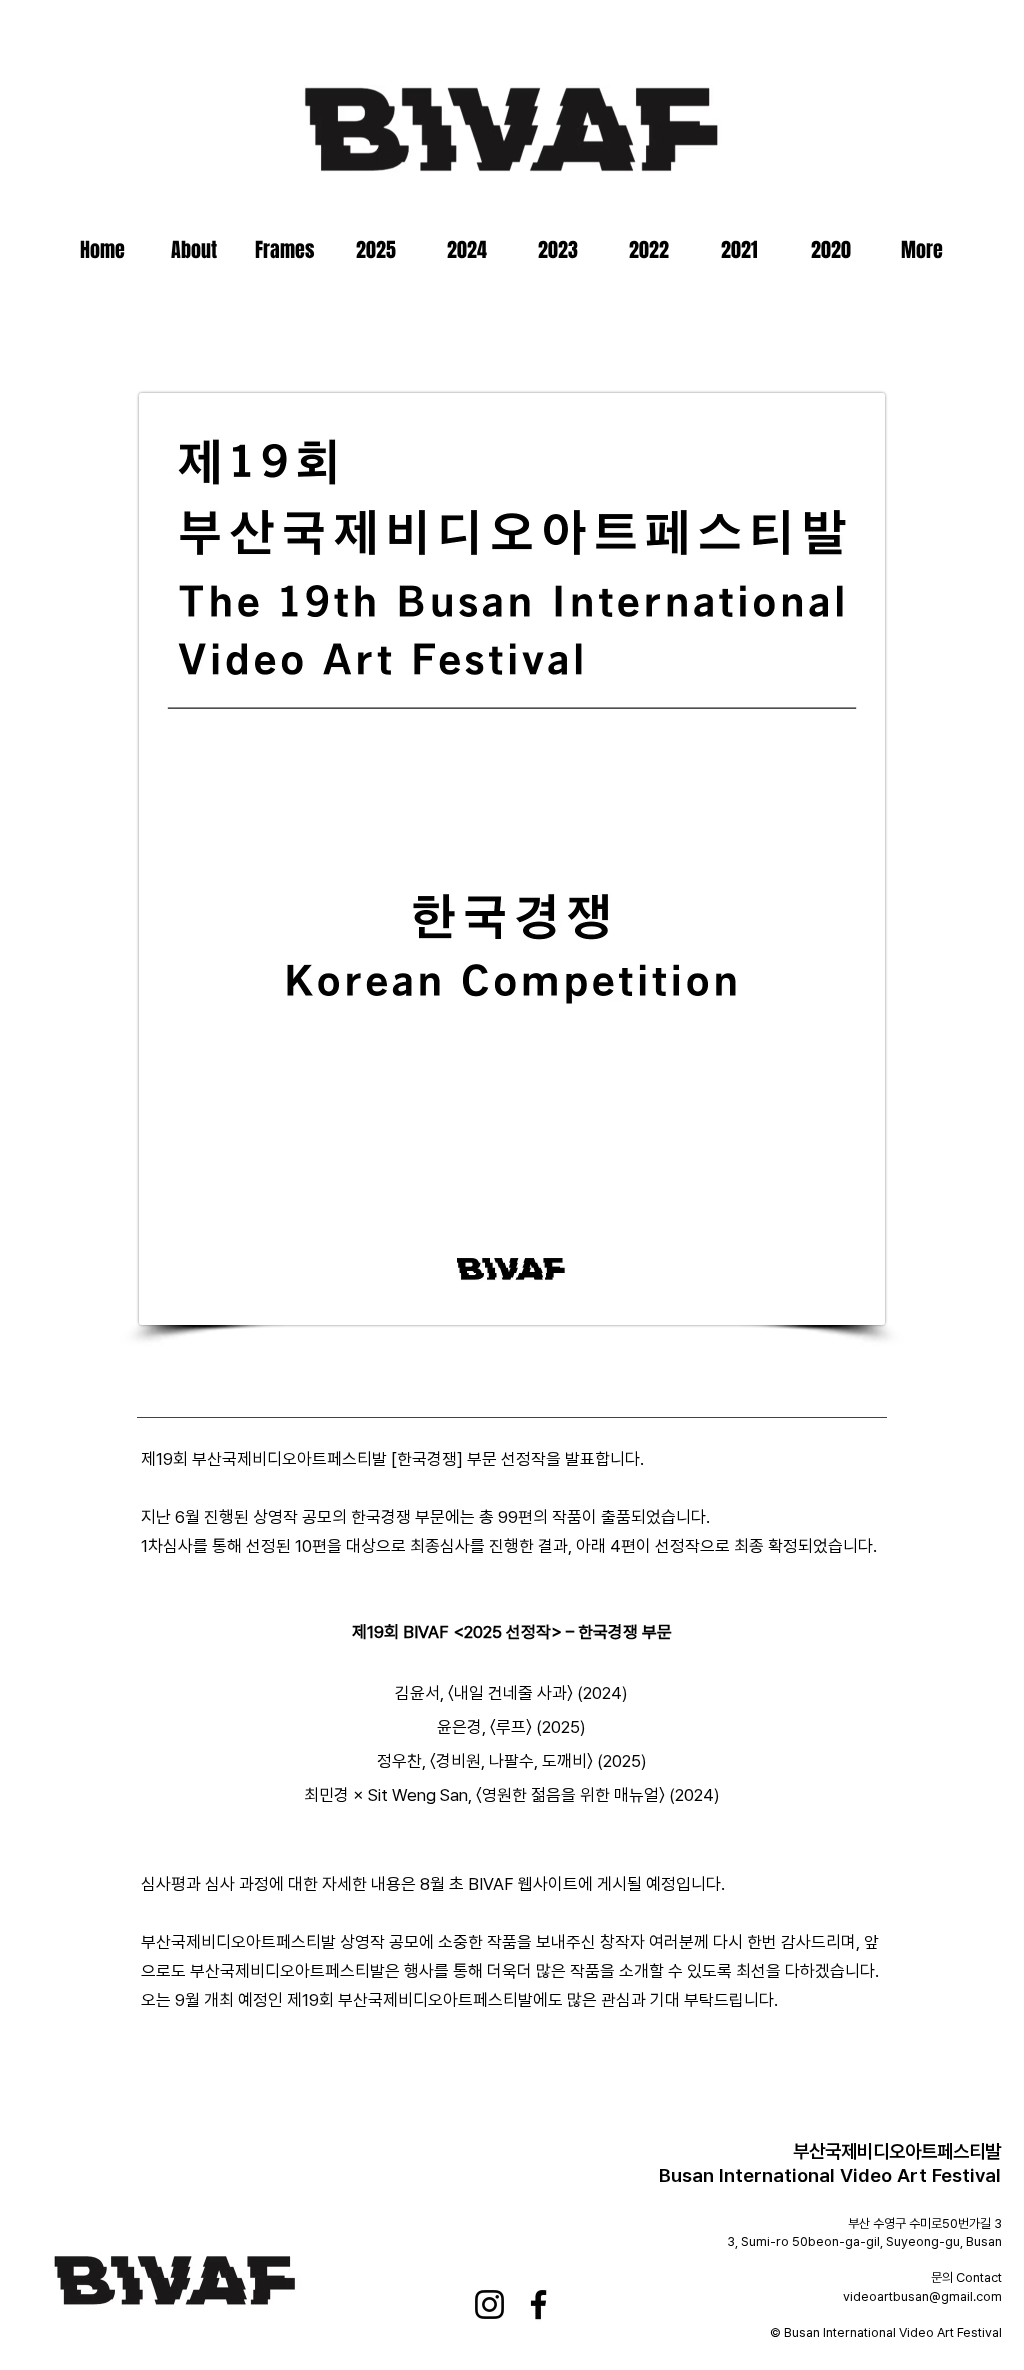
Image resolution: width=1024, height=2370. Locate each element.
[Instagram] (489, 2304)
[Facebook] (538, 2304)
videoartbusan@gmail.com (922, 2296)
